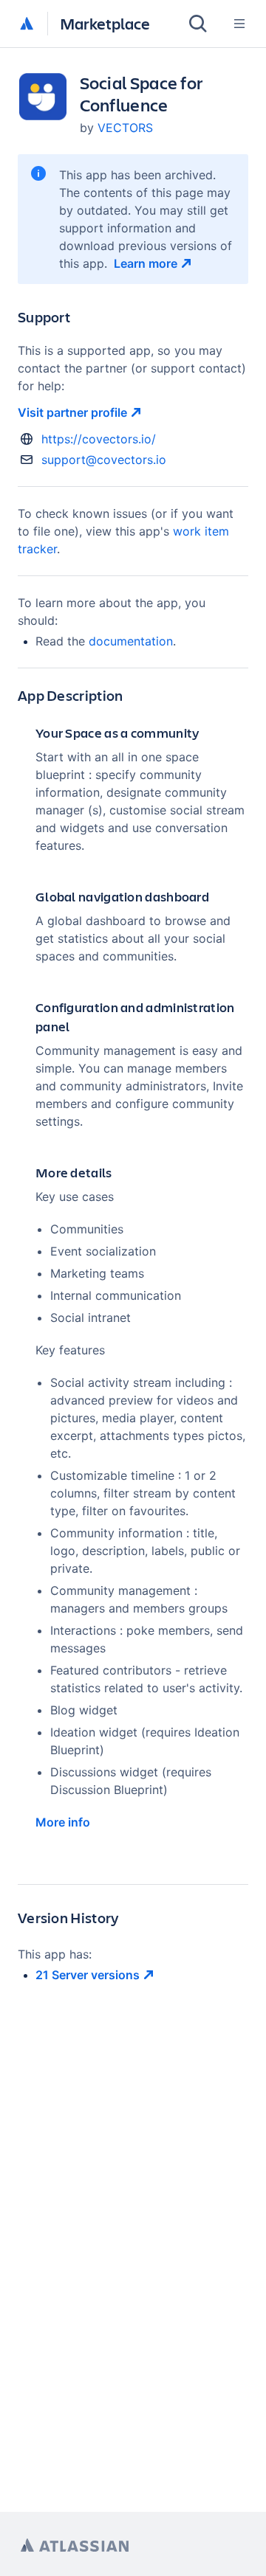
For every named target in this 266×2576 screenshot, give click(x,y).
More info (63, 1822)
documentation (131, 641)
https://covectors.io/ (99, 439)
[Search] (198, 24)
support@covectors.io (104, 460)
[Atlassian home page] (75, 2545)
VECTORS (125, 128)
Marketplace (105, 23)
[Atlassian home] (27, 24)
